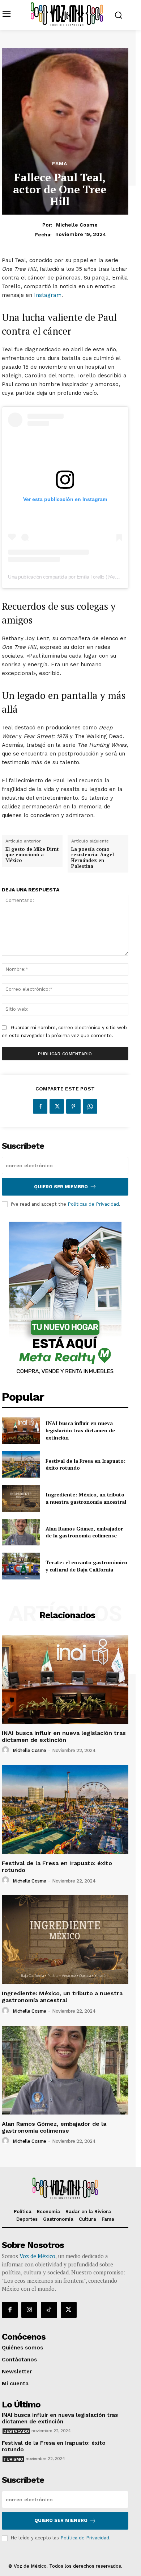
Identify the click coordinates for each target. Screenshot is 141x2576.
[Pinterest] (73, 1106)
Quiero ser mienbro (61, 2520)
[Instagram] (29, 2310)
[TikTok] (49, 2310)
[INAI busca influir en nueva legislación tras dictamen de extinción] (21, 1430)
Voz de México (37, 2256)
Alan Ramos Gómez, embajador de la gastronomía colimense (84, 1532)
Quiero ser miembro (61, 1187)
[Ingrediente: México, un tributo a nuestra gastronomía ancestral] (21, 1498)
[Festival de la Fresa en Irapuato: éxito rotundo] (21, 1465)
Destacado (16, 2431)
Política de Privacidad (85, 2538)
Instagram (48, 295)
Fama (60, 163)
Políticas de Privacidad (93, 1204)
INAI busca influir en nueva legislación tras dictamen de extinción (80, 1430)
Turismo (13, 2459)
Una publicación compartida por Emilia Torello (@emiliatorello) (73, 577)
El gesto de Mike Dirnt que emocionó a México (32, 855)
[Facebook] (40, 1106)
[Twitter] (57, 1106)
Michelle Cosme (77, 225)
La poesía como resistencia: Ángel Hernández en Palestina (93, 858)
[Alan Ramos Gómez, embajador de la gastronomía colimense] (21, 1532)
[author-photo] (7, 1750)
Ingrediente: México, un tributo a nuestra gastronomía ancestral (86, 1498)
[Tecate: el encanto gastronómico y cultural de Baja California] (21, 1566)
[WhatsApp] (90, 1106)
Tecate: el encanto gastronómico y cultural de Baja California (86, 1566)
